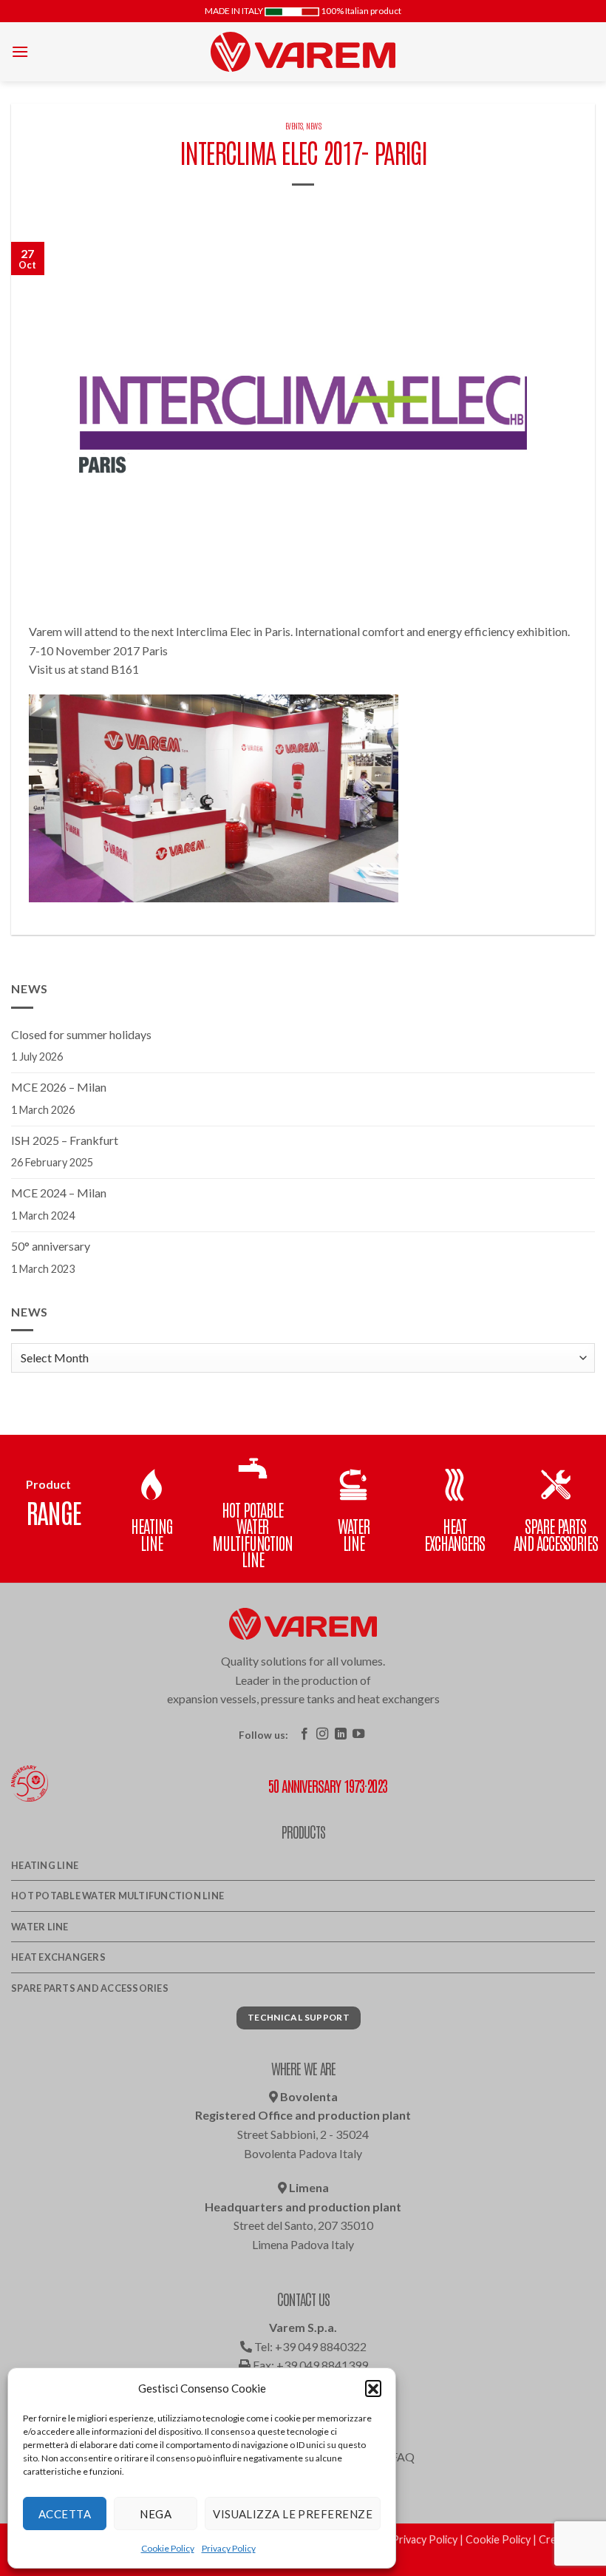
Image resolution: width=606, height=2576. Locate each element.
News (313, 125)
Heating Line (45, 1865)
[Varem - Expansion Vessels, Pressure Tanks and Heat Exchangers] (303, 52)
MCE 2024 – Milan (59, 1193)
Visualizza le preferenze (293, 2514)
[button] (373, 2388)
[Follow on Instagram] (322, 1734)
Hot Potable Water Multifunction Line (118, 1896)
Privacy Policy (229, 2548)
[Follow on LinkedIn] (341, 1734)
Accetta (65, 2514)
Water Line (40, 1927)
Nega (156, 2514)
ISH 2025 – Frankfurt (65, 1140)
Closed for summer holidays (81, 1034)
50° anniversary (51, 1246)
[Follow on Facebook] (304, 1734)
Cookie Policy (168, 2548)
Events (294, 125)
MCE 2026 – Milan (59, 1087)
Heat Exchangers (58, 1957)
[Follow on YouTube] (358, 1734)
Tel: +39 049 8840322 (309, 2346)
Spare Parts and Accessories (90, 1988)
